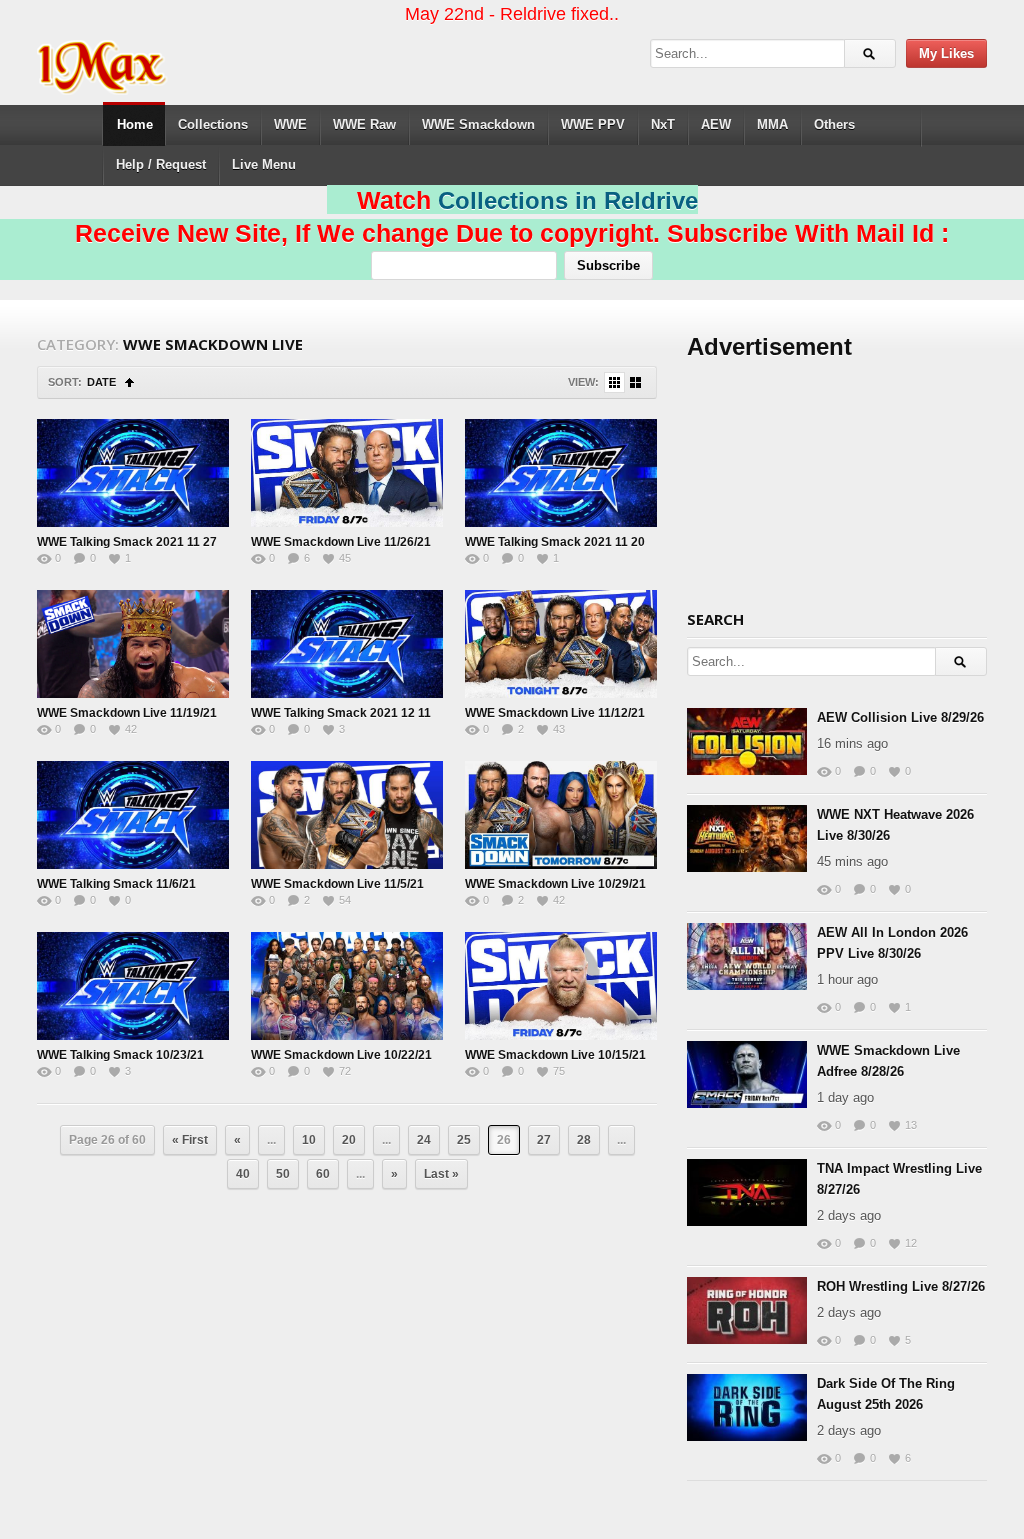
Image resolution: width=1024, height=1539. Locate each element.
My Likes (946, 53)
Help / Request (161, 164)
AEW (716, 124)
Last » (441, 1174)
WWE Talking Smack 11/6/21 (116, 884)
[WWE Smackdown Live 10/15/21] (561, 986)
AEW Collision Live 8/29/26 (900, 717)
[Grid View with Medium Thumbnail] (635, 382)
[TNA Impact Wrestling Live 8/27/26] (747, 1192)
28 (584, 1140)
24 (424, 1140)
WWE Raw (364, 124)
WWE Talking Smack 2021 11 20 (555, 542)
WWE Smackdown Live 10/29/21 (555, 884)
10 (309, 1140)
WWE (290, 124)
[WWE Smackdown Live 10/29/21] (561, 815)
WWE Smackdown (478, 124)
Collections (213, 124)
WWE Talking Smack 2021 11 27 (127, 542)
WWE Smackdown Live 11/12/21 (555, 713)
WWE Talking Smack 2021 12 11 (341, 713)
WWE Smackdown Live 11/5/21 (337, 884)
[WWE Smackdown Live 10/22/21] (347, 986)
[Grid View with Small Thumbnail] (614, 382)
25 (464, 1140)
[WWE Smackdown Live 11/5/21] (347, 815)
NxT (663, 124)
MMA (772, 124)
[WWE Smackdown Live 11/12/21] (561, 644)
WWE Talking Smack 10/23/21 (120, 1055)
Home (135, 124)
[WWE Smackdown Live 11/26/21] (347, 473)
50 (283, 1174)
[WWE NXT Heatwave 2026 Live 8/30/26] (747, 838)
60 (323, 1174)
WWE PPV (593, 124)
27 (544, 1140)
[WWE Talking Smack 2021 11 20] (561, 473)
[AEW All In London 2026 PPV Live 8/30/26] (747, 956)
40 (243, 1174)
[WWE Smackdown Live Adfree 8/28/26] (747, 1074)
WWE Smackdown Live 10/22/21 (341, 1055)
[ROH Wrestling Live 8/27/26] (747, 1310)
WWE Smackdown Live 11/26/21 (341, 542)
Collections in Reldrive (568, 200)
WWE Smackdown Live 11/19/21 (127, 713)
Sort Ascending (129, 382)
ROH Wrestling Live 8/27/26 (901, 1286)
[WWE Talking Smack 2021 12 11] (347, 644)
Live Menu (264, 164)
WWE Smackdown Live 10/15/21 (555, 1055)
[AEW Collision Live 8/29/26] (747, 741)
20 (349, 1140)
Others (834, 124)
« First (190, 1140)
